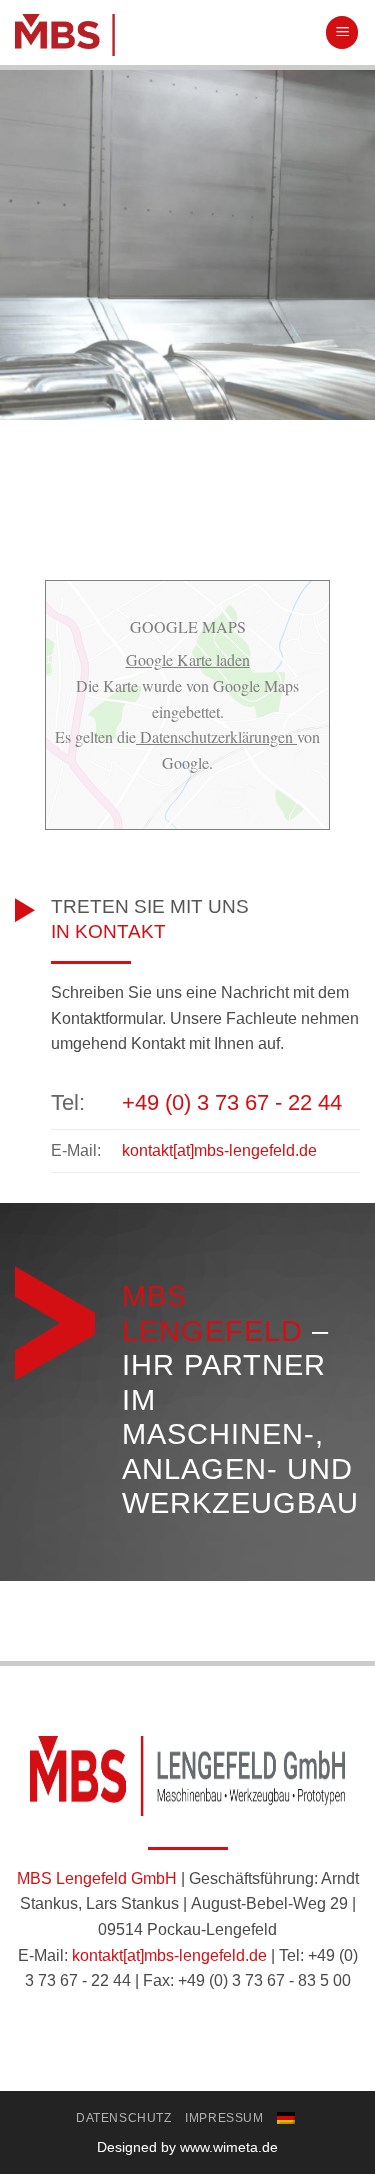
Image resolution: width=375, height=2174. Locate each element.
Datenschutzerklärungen (216, 736)
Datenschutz (124, 2118)
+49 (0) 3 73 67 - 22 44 (232, 1102)
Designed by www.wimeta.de (187, 2147)
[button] (342, 32)
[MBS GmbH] (162, 35)
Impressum (224, 2118)
